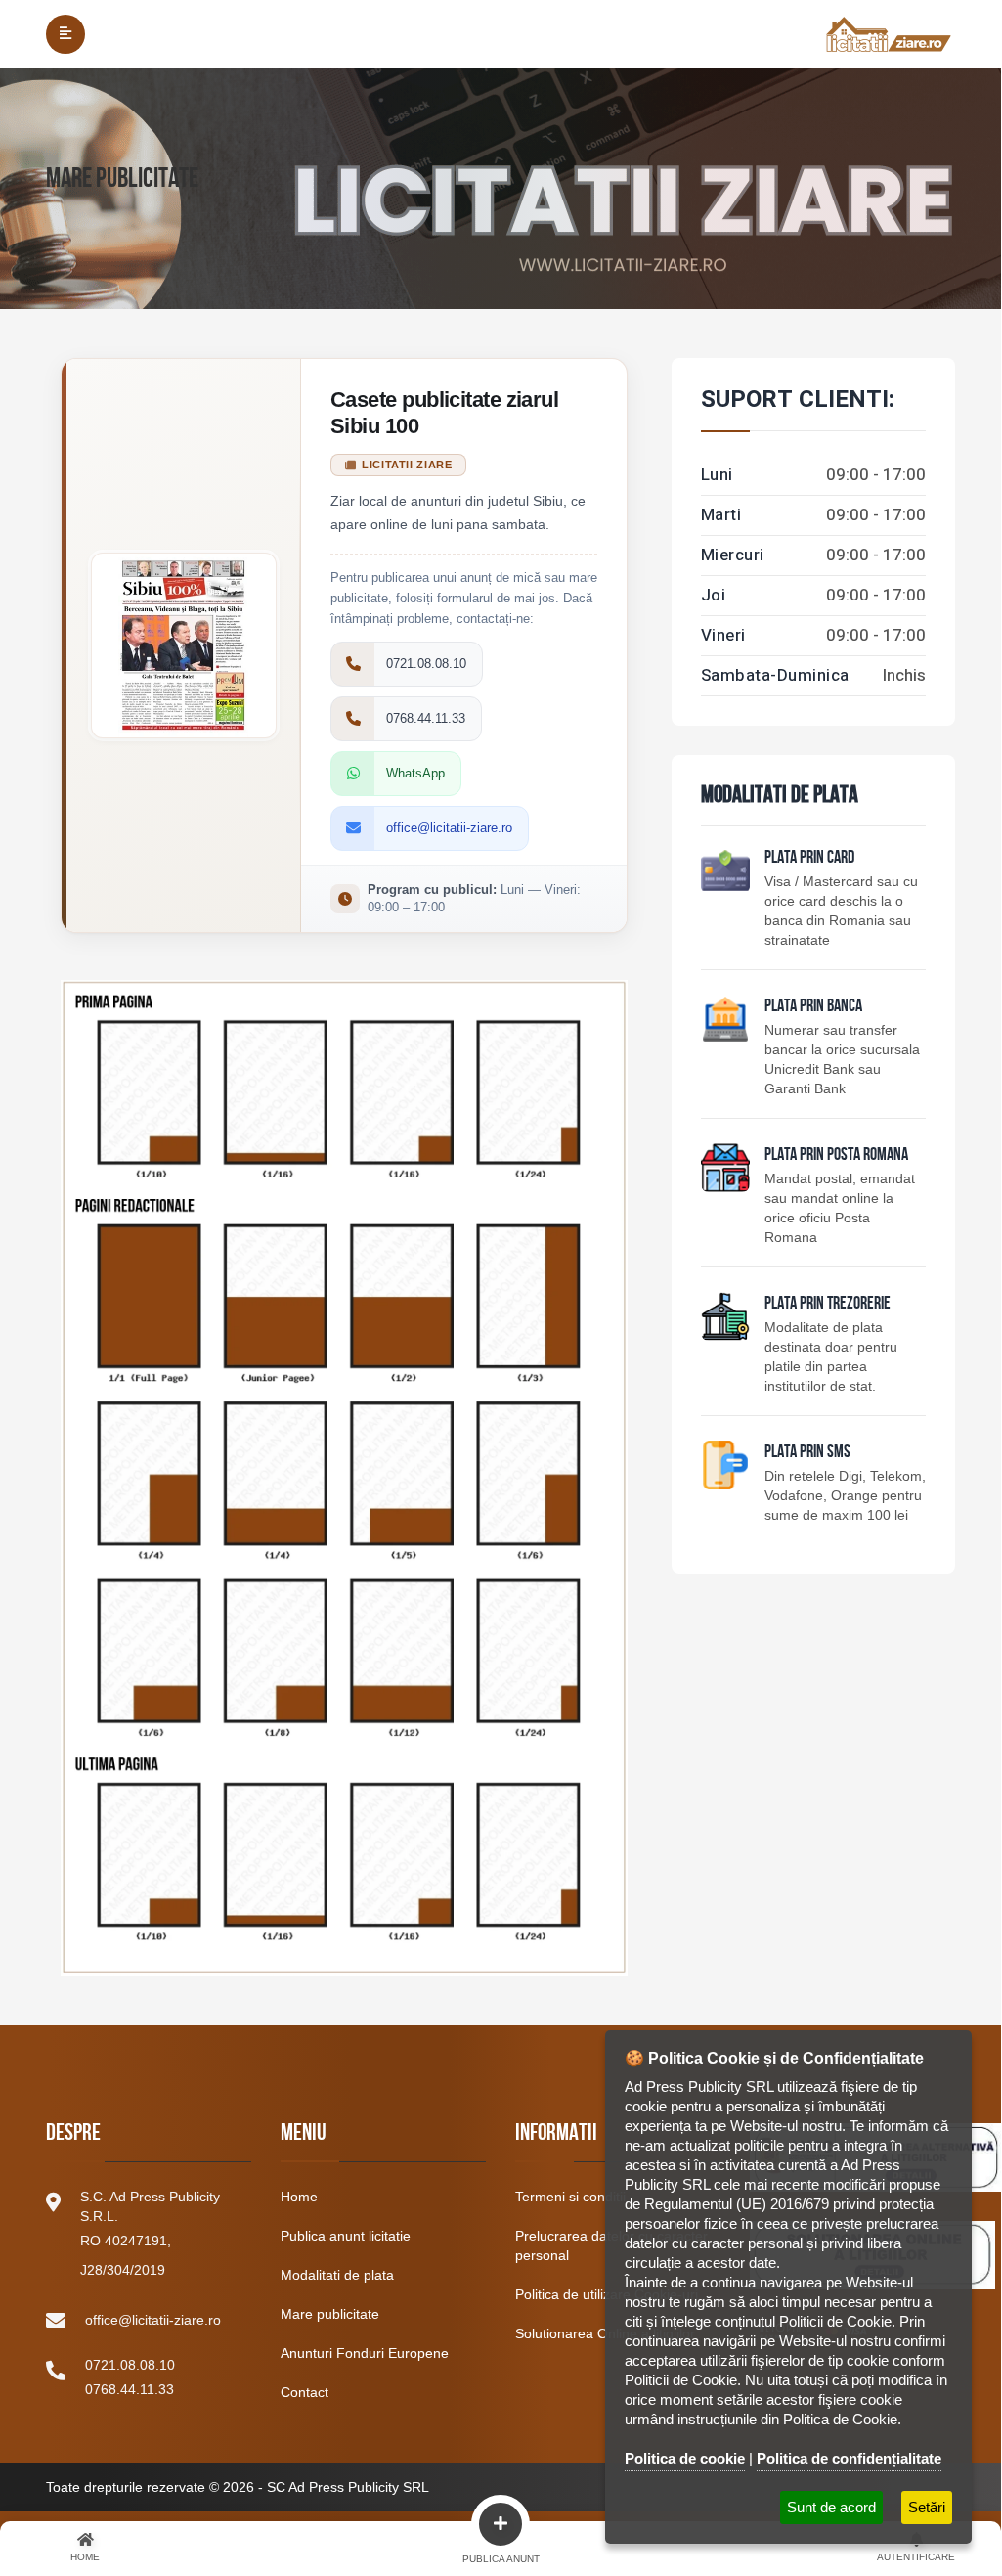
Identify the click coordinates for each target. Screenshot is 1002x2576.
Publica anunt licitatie (346, 2236)
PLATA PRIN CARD (809, 859)
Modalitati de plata (337, 2275)
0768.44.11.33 (130, 2389)
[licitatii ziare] (889, 34)
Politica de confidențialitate (849, 2458)
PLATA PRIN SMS (807, 1453)
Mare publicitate (330, 2314)
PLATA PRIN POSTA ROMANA (836, 1156)
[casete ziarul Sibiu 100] (344, 1468)
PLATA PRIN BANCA (813, 1007)
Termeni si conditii (570, 2197)
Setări (927, 2507)
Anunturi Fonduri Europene (365, 2353)
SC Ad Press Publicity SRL (348, 2487)
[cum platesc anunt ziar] (725, 1168)
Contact (305, 2392)
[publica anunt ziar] (725, 1019)
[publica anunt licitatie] (725, 870)
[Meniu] (65, 34)
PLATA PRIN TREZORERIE (828, 1305)
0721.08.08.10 (130, 2365)
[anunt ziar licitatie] (725, 1465)
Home (299, 2197)
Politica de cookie (685, 2458)
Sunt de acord (831, 2507)
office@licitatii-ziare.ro (153, 2320)
